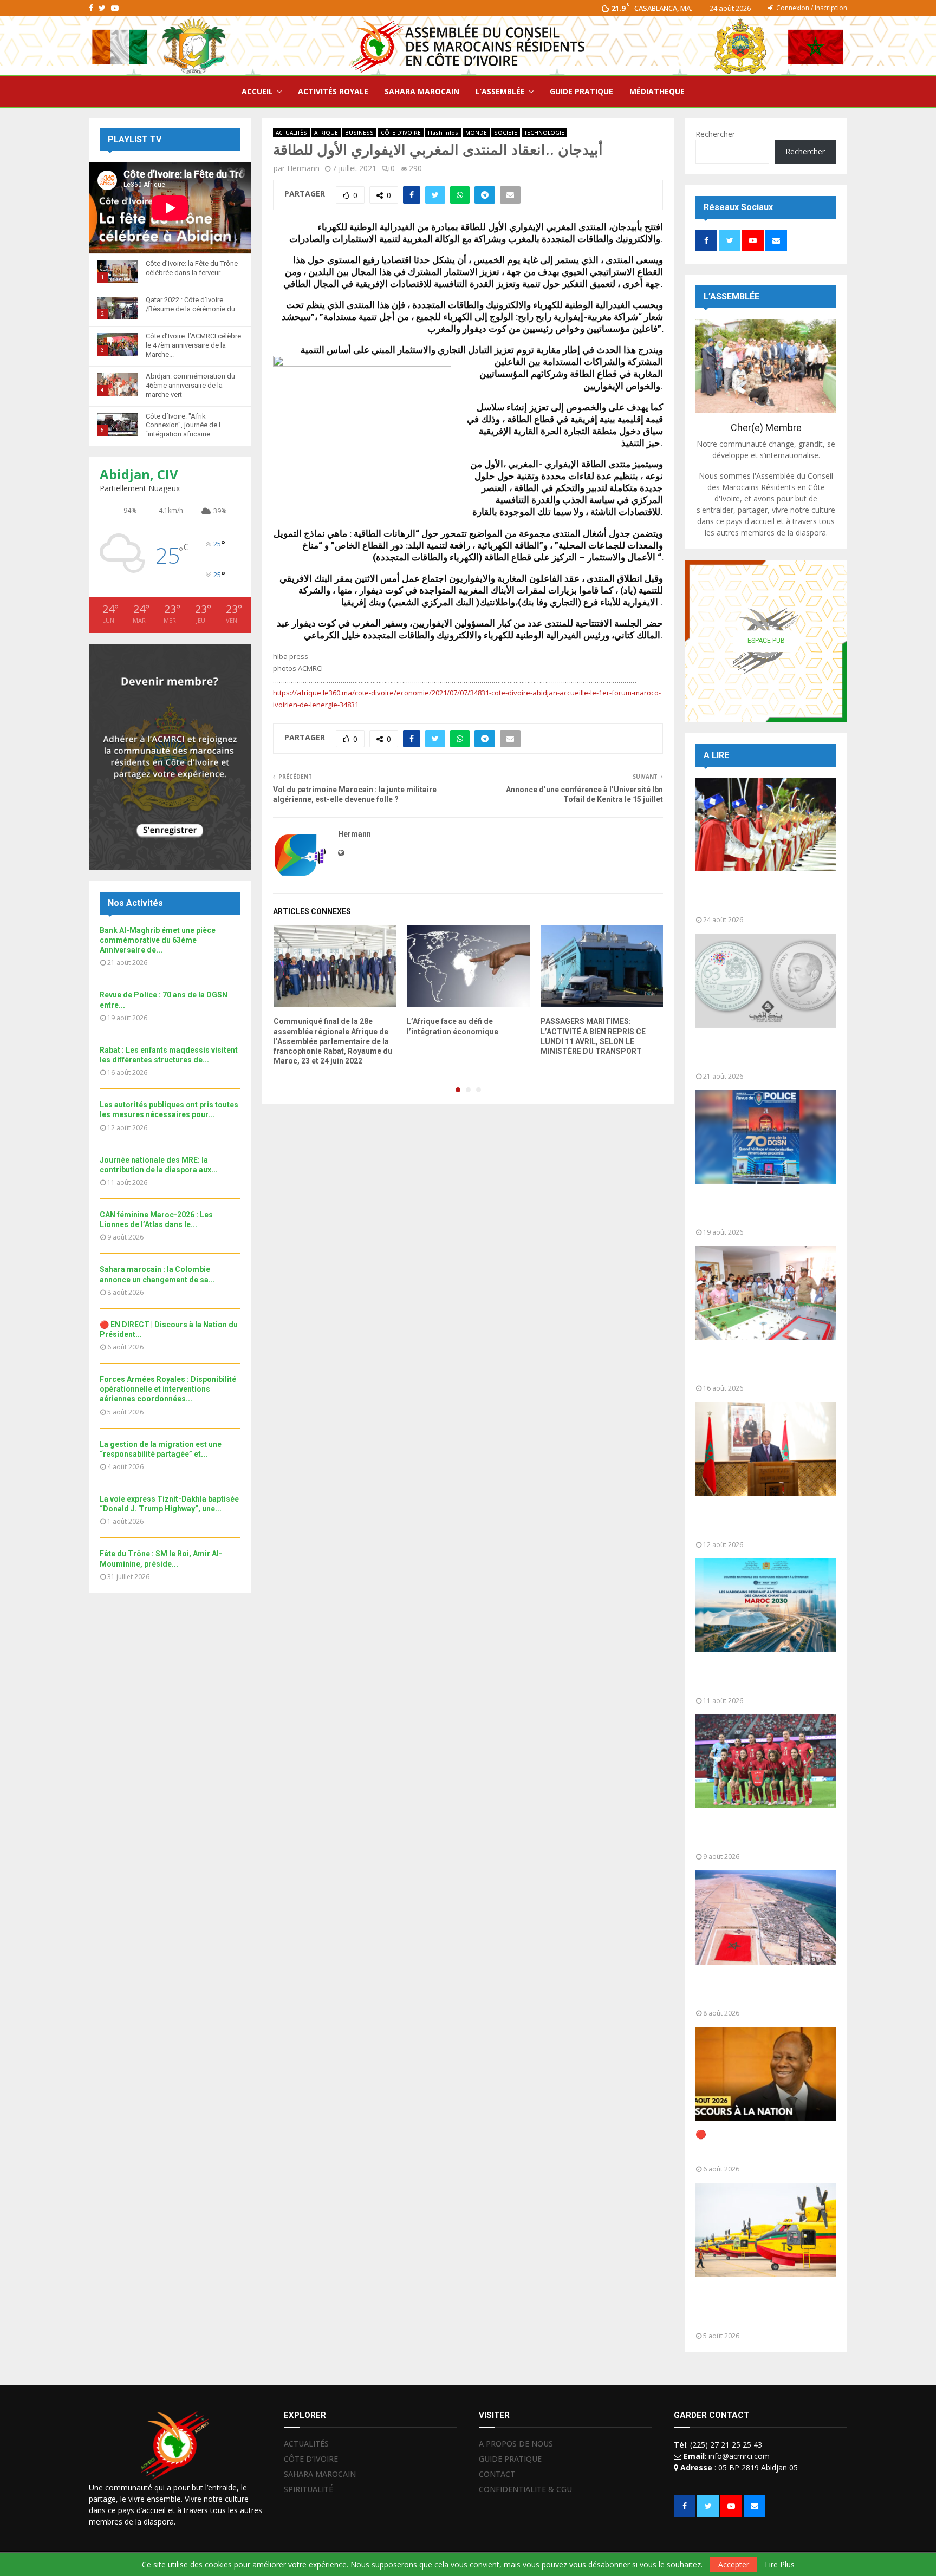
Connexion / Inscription (811, 8)
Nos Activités (135, 903)
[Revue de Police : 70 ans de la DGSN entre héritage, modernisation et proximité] (766, 1137)
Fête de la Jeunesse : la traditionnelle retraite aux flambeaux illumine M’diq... (748, 896)
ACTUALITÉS (291, 133)
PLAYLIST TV (135, 139)
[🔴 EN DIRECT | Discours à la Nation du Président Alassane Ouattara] (766, 2074)
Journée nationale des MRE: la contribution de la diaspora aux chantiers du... (758, 1677)
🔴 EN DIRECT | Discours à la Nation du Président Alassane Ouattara (756, 2145)
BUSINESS (359, 133)
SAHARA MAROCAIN (422, 91)
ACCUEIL (257, 91)
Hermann (303, 168)
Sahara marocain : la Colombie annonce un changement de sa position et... (758, 1989)
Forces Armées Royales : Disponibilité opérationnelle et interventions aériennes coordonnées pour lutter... (757, 2307)
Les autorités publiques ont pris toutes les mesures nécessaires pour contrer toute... (763, 1521)
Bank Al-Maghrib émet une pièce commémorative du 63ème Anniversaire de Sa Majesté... (762, 1052)
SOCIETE (506, 133)
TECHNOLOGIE (544, 133)
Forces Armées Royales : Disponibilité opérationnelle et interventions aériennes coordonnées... (168, 1389)
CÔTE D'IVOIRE (401, 133)
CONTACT (497, 2474)
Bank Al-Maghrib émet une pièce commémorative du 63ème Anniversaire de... (158, 940)
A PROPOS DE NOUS (516, 2444)
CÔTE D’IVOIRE (311, 2459)
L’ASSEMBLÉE (500, 91)
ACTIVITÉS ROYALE (333, 91)
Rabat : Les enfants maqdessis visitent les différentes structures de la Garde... (758, 1364)
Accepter (734, 2564)
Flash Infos (443, 133)
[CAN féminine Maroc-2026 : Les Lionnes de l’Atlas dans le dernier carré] (766, 1761)
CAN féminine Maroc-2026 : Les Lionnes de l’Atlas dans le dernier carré (763, 1833)
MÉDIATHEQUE (657, 91)
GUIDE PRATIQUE (581, 91)
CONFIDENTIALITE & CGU (525, 2489)
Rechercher (715, 134)
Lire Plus (780, 2565)
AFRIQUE (326, 133)
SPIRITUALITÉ (308, 2489)
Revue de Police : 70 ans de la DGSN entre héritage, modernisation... (756, 1208)
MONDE (476, 133)
